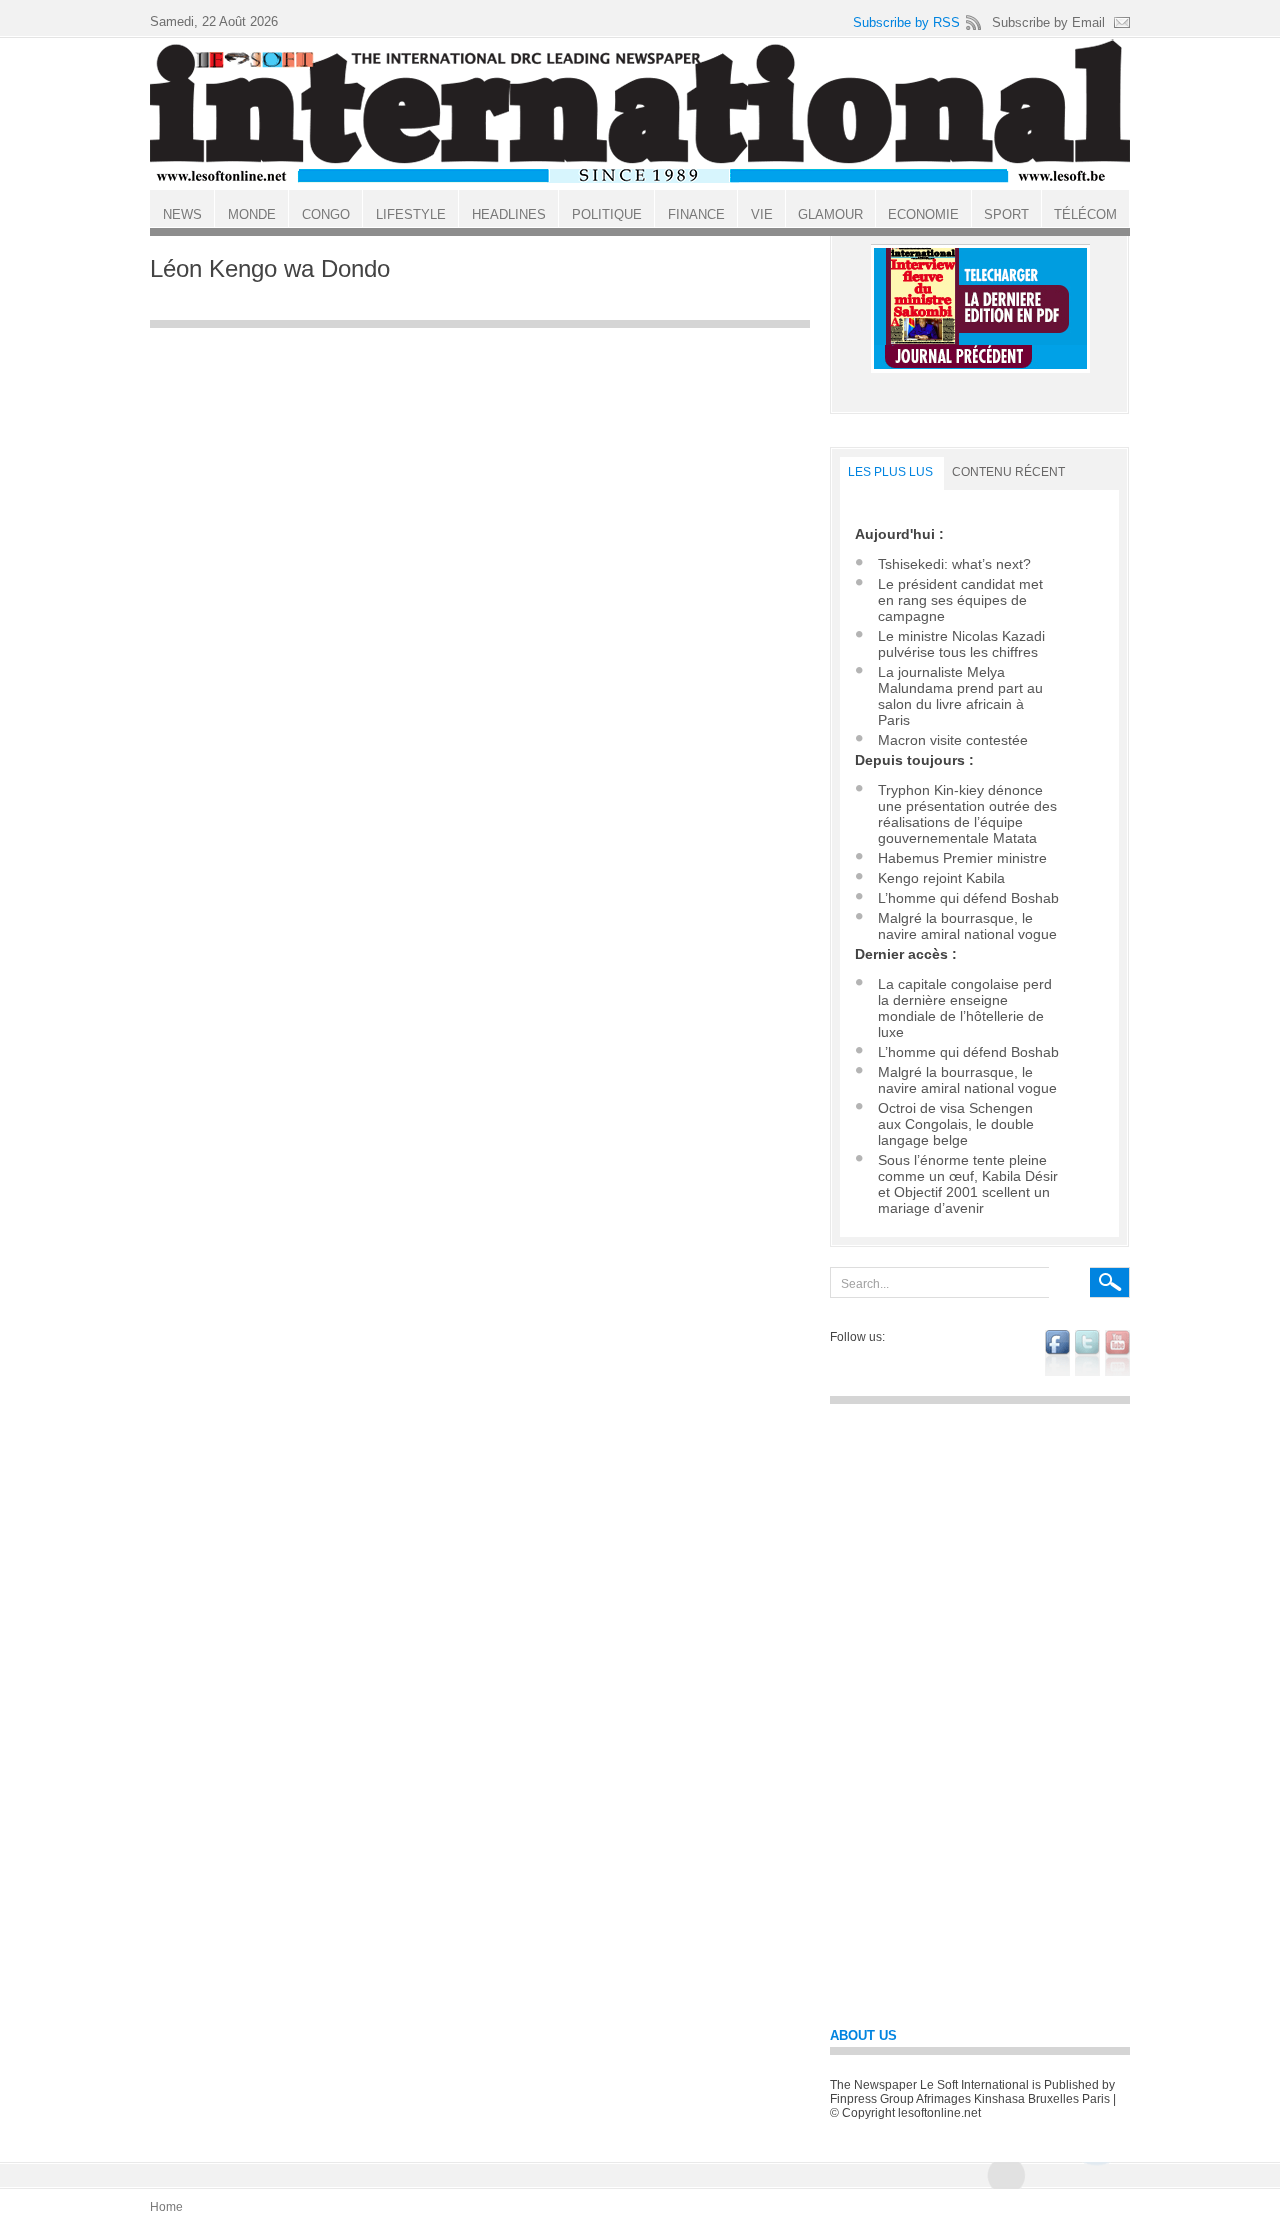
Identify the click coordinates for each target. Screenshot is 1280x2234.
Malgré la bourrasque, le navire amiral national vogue (967, 926)
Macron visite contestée (953, 740)
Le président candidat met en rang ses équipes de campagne (960, 600)
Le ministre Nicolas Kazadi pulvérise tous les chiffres (961, 644)
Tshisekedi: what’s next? (954, 564)
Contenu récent (1008, 472)
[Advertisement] (480, 479)
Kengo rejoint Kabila (941, 878)
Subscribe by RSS (906, 22)
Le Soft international (640, 113)
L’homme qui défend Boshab (968, 898)
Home (166, 2207)
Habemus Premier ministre (962, 858)
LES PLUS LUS (890, 472)
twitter (1087, 1353)
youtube (1117, 1353)
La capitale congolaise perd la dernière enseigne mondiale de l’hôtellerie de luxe (965, 1008)
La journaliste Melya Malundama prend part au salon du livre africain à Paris (960, 696)
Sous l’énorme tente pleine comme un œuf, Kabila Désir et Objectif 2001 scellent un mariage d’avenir (968, 1184)
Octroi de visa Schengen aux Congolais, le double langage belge (956, 1124)
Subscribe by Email (1048, 22)
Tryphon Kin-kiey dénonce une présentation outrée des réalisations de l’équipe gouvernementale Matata (967, 814)
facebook (1057, 1353)
